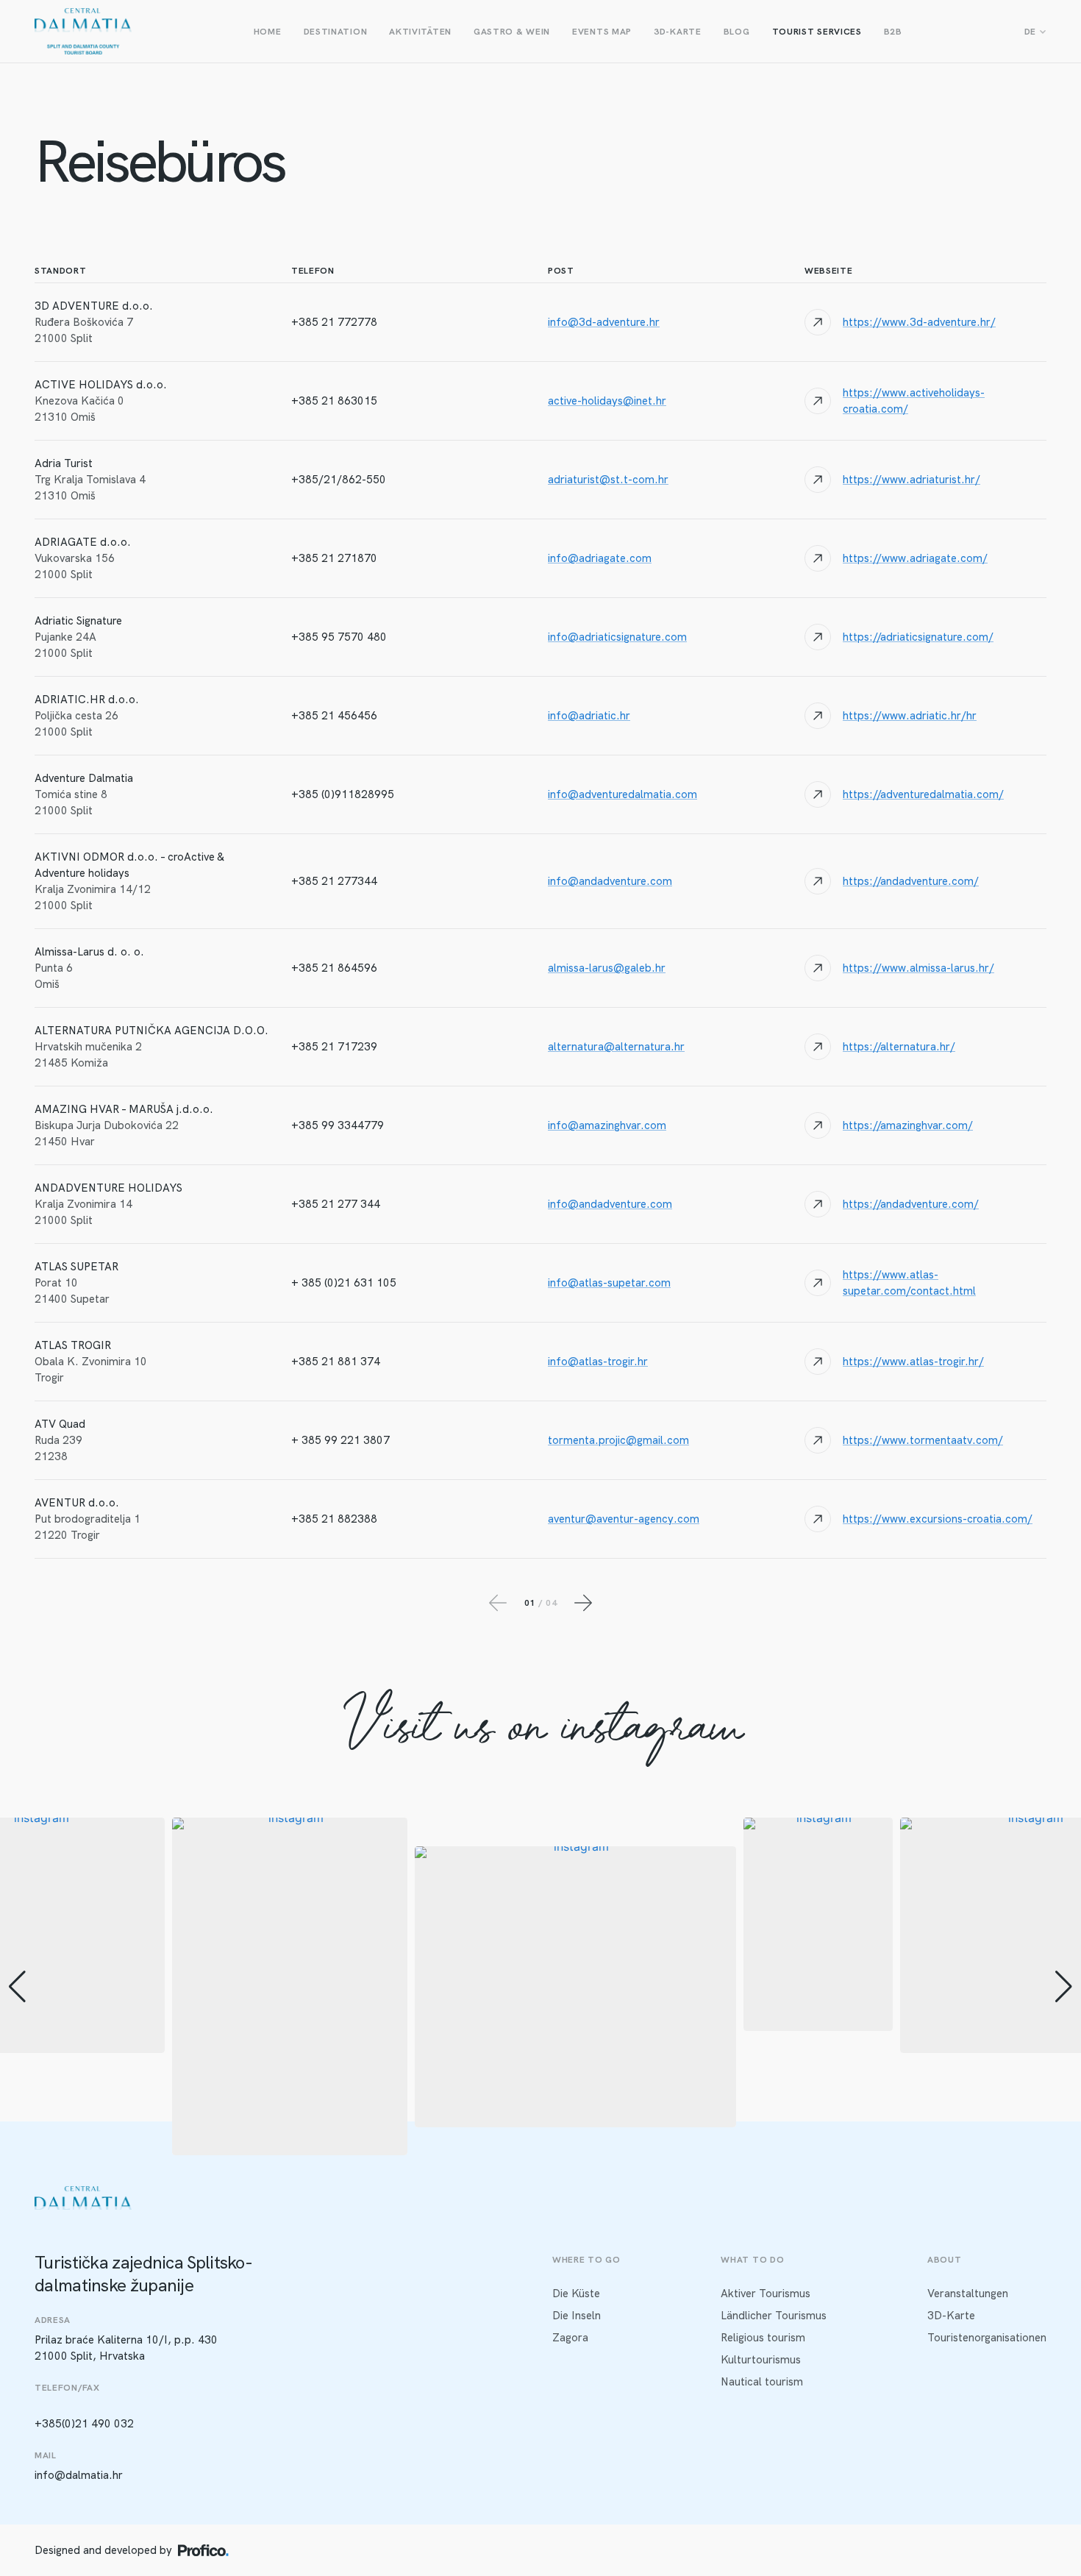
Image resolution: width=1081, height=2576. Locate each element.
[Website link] (925, 322)
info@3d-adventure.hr (604, 322)
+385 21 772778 (334, 322)
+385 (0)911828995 (343, 794)
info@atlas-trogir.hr (598, 1362)
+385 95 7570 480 (339, 637)
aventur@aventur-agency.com (624, 1519)
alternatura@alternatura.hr (616, 1047)
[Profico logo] (203, 2550)
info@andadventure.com (610, 881)
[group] (290, 1986)
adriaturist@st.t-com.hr (608, 480)
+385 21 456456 (334, 716)
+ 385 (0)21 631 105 (344, 1283)
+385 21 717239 (334, 1047)
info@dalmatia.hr (79, 2475)
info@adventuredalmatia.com (622, 794)
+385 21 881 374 (336, 1362)
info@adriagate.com (600, 558)
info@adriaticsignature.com (617, 637)
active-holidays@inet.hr (607, 401)
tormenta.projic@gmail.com (618, 1440)
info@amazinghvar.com (607, 1125)
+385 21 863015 (334, 401)
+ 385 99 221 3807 (340, 1440)
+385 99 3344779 (338, 1125)
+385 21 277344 (334, 881)
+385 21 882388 (334, 1519)
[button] (540, 2145)
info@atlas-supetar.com (609, 1283)
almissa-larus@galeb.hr (607, 968)
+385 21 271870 (334, 558)
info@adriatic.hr (589, 716)
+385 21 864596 (334, 968)
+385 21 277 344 (336, 1204)
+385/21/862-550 (339, 480)
